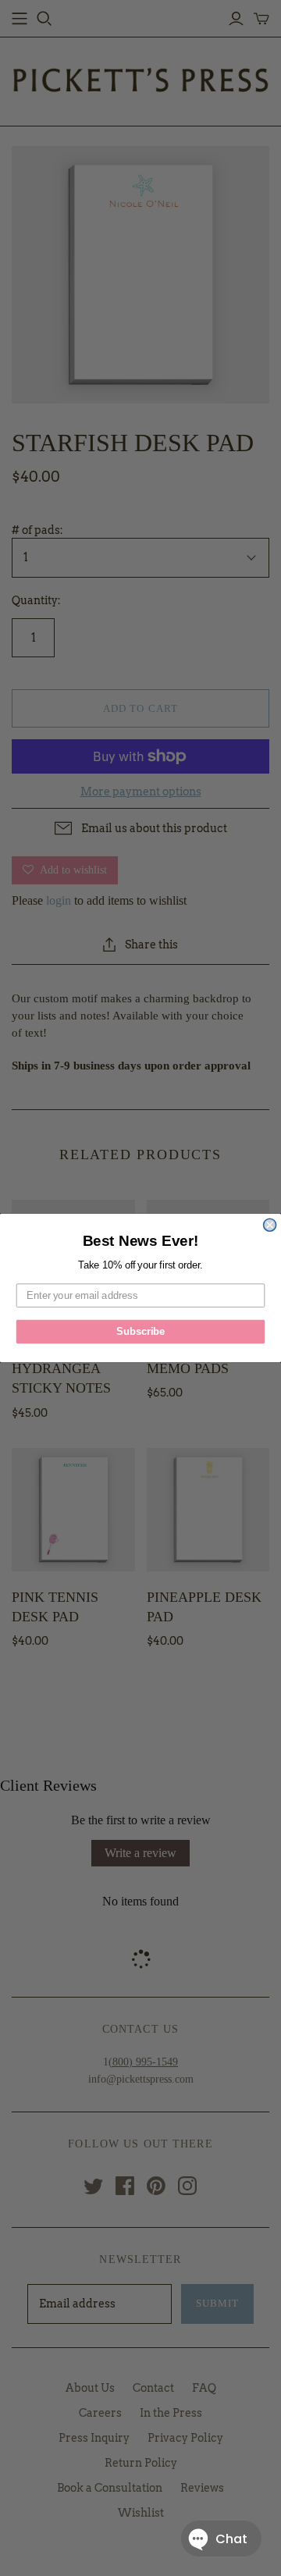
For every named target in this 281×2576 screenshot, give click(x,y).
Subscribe (140, 1332)
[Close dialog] (270, 1225)
